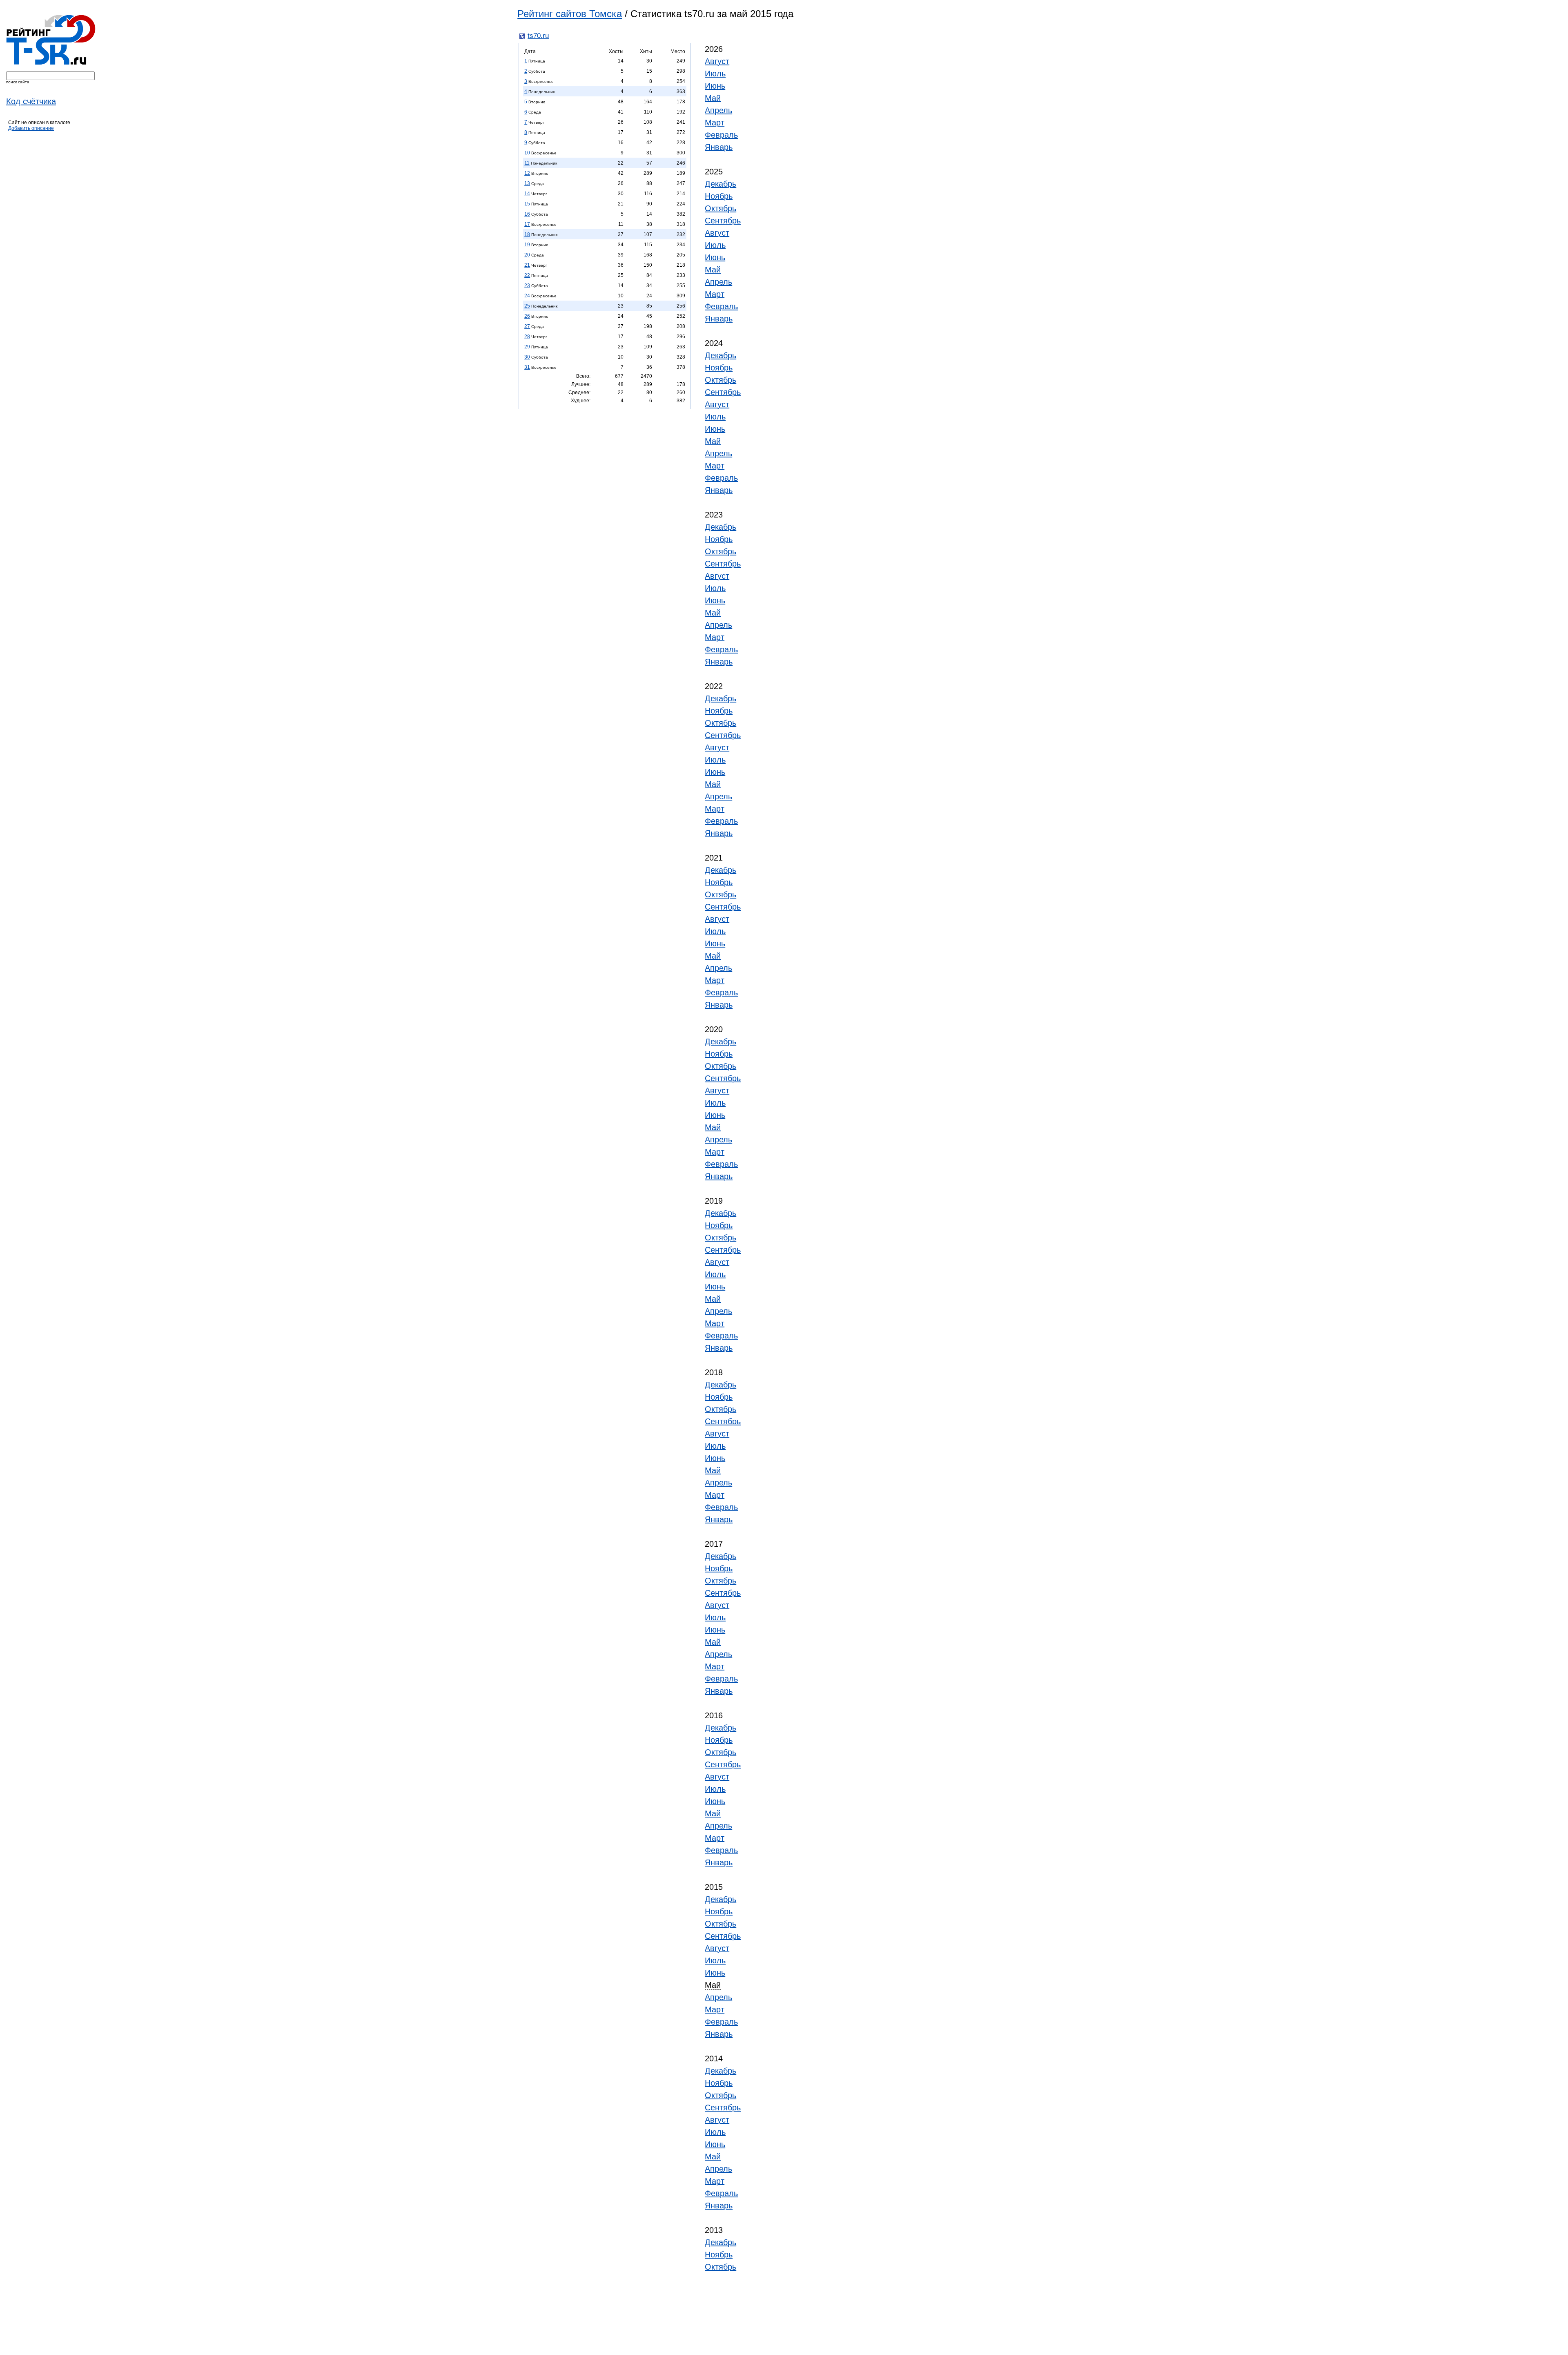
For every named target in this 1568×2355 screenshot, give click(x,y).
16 (527, 214)
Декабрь (721, 184)
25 (527, 306)
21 (527, 265)
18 (527, 234)
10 (527, 153)
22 (527, 275)
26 (527, 316)
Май (713, 98)
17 (527, 224)
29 (527, 347)
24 (527, 296)
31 (527, 367)
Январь (719, 147)
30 (527, 357)
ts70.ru (538, 36)
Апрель (718, 110)
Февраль (721, 135)
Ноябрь (719, 196)
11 (527, 163)
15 (527, 204)
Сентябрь (723, 221)
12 (527, 173)
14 (527, 194)
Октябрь (721, 208)
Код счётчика (31, 101)
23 (527, 285)
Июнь (715, 86)
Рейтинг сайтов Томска (570, 14)
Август (717, 61)
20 (527, 255)
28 (527, 337)
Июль (715, 74)
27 (527, 326)
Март (715, 123)
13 (527, 183)
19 (527, 245)
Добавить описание (31, 128)
